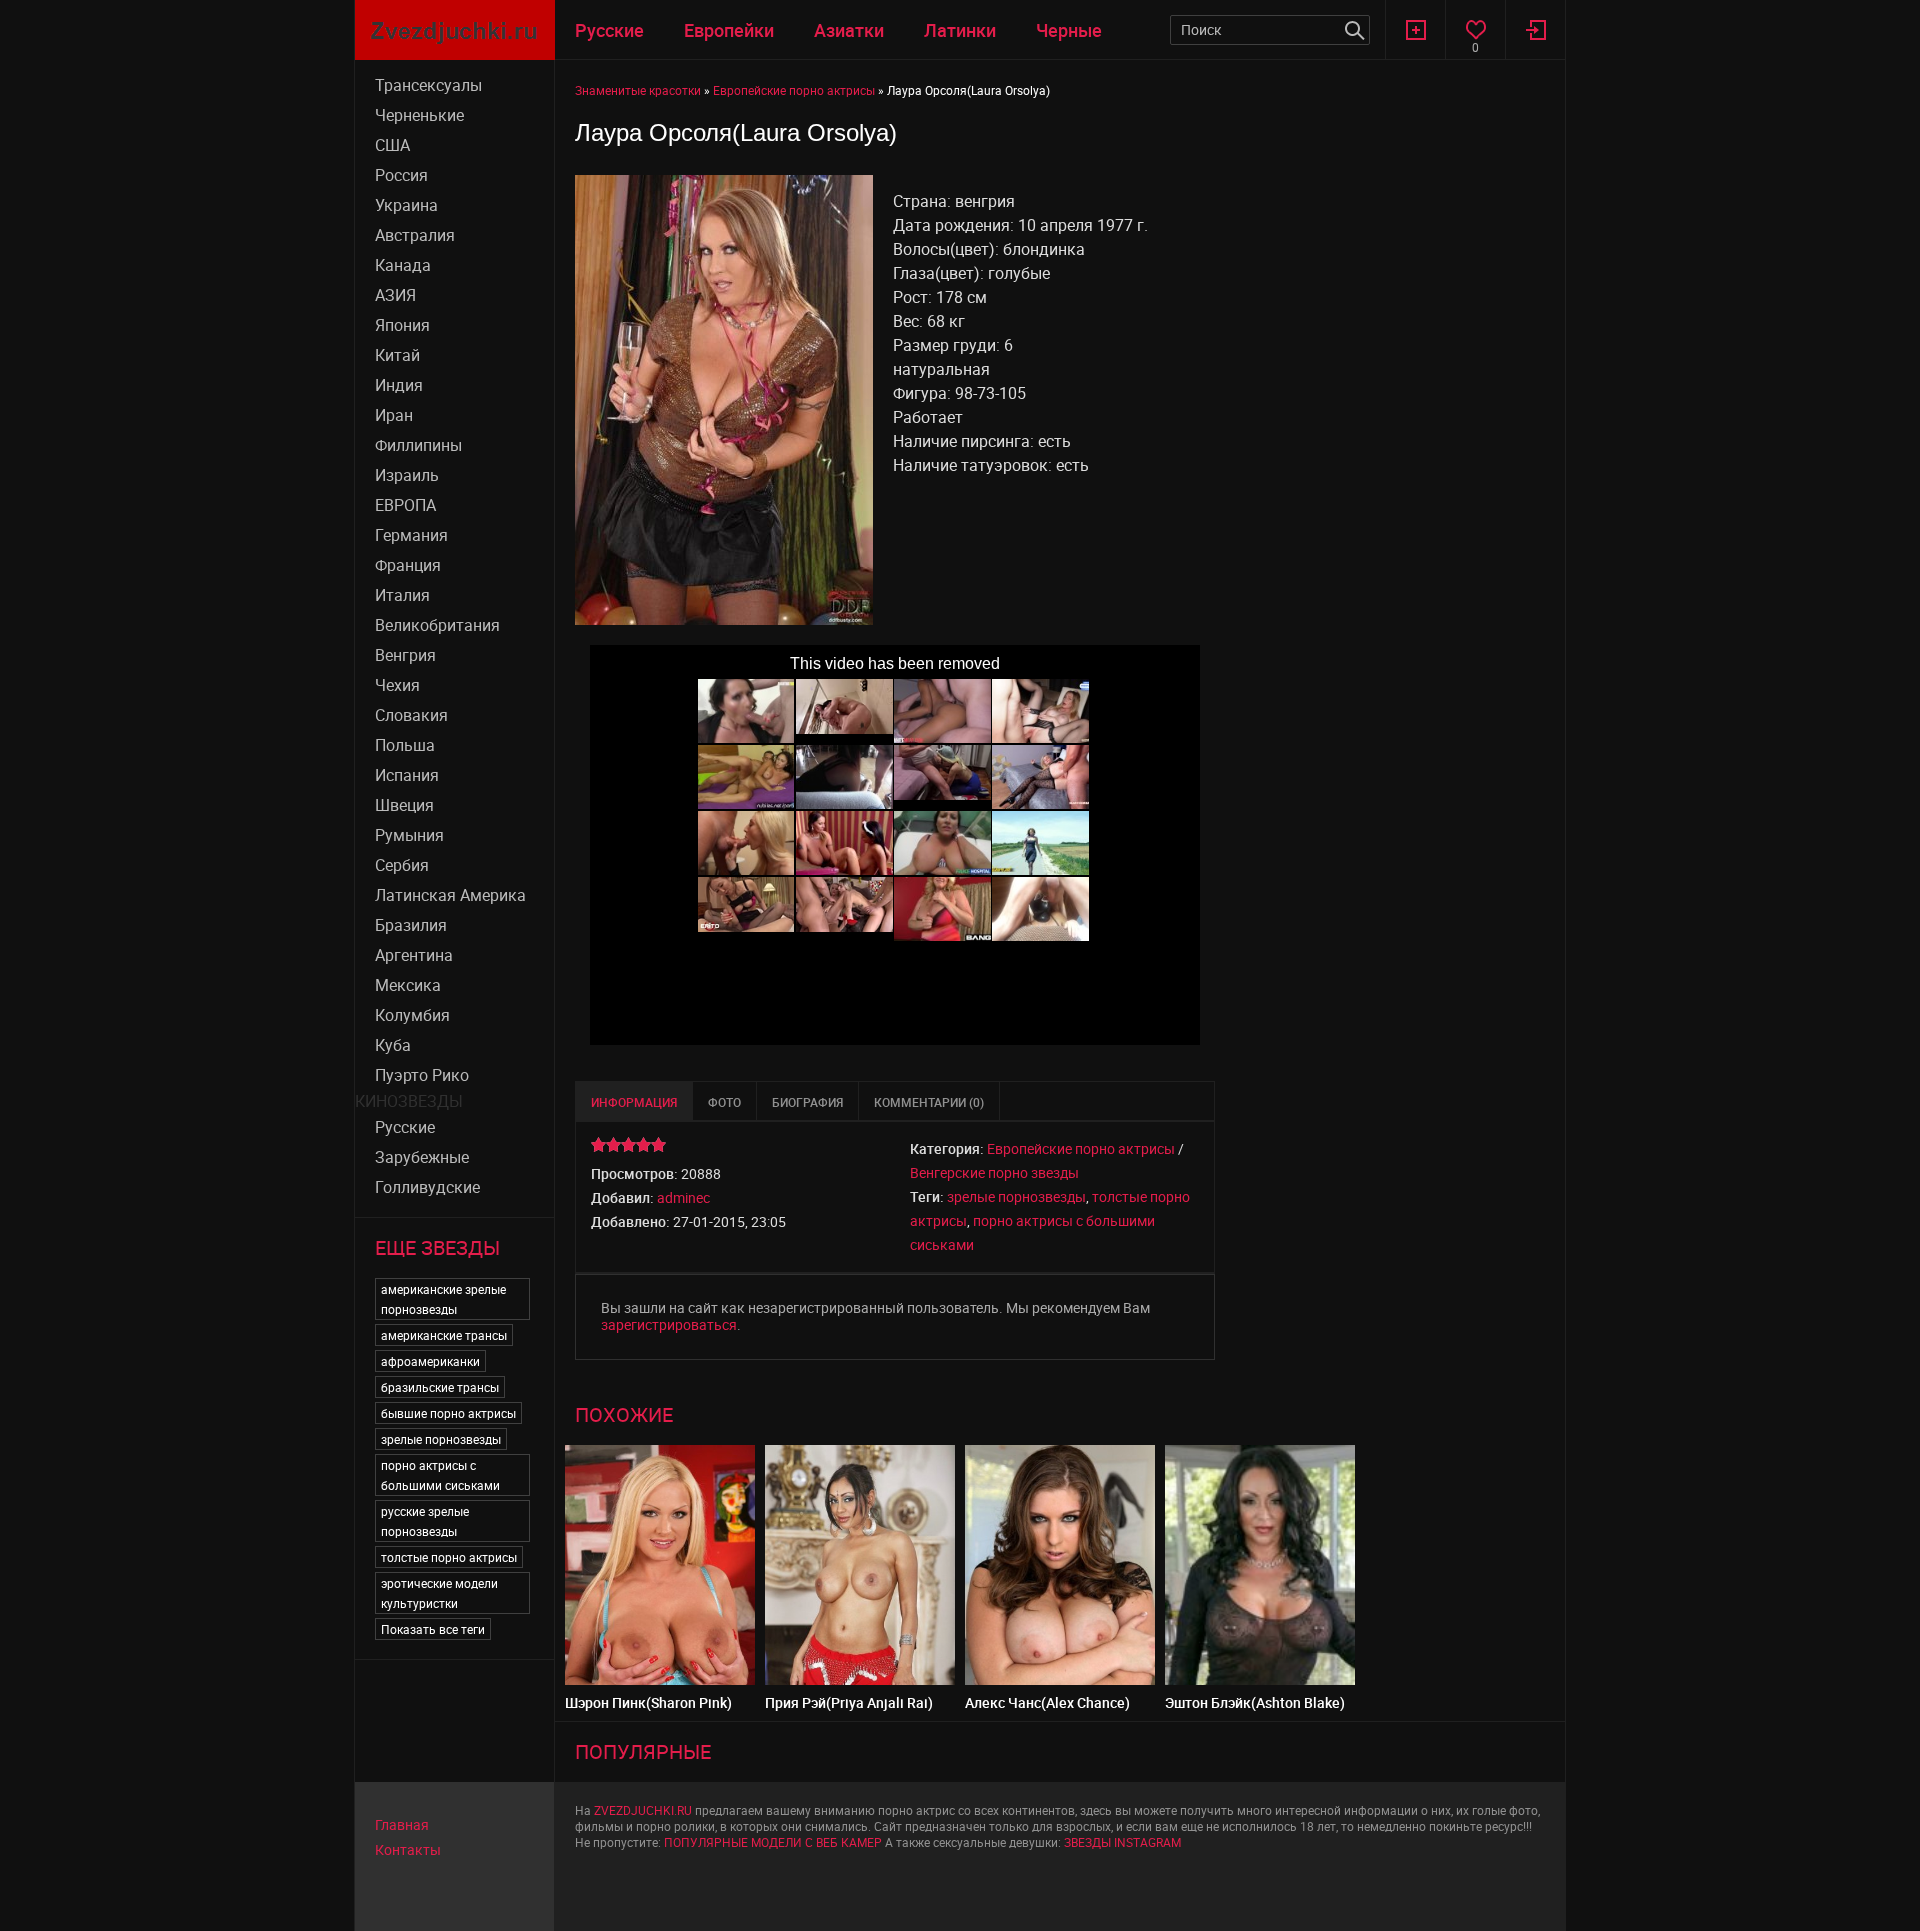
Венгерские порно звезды (994, 1172)
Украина (406, 205)
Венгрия (405, 655)
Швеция (404, 805)
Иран (394, 415)
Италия (402, 595)
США (392, 145)
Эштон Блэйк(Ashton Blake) (1255, 1702)
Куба (393, 1045)
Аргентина (414, 955)
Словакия (411, 715)
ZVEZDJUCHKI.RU (643, 1810)
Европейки (729, 30)
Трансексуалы (428, 85)
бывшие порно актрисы (448, 1413)
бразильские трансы (440, 1387)
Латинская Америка (450, 895)
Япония (402, 325)
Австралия (415, 235)
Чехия (397, 685)
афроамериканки (430, 1361)
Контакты (408, 1849)
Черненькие (419, 115)
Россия (401, 175)
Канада (403, 265)
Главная (402, 1824)
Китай (397, 355)
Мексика (408, 985)
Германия (411, 535)
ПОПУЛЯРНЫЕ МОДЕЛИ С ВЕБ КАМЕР (773, 1842)
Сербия (402, 865)
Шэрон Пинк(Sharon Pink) (648, 1702)
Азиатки (849, 30)
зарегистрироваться (669, 1324)
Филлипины (418, 445)
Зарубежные (422, 1157)
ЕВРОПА (405, 505)
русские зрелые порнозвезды (425, 1521)
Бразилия (411, 925)
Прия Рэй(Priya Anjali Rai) (849, 1702)
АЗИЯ (395, 295)
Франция (408, 565)
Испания (407, 775)
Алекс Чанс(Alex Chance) (1047, 1702)
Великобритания (437, 625)
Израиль (407, 475)
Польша (405, 745)
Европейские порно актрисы (1081, 1148)
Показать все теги (433, 1629)
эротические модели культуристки (439, 1593)
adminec (683, 1197)
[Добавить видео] (1415, 29)
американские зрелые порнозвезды (443, 1299)
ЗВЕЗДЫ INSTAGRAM (1122, 1842)
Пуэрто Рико (422, 1075)
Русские (609, 30)
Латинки (960, 30)
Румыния (409, 835)
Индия (399, 385)
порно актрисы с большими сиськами (440, 1475)
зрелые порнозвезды (441, 1439)
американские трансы (444, 1335)
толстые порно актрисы (449, 1557)
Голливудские (427, 1187)
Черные (1069, 30)
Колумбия (412, 1015)
